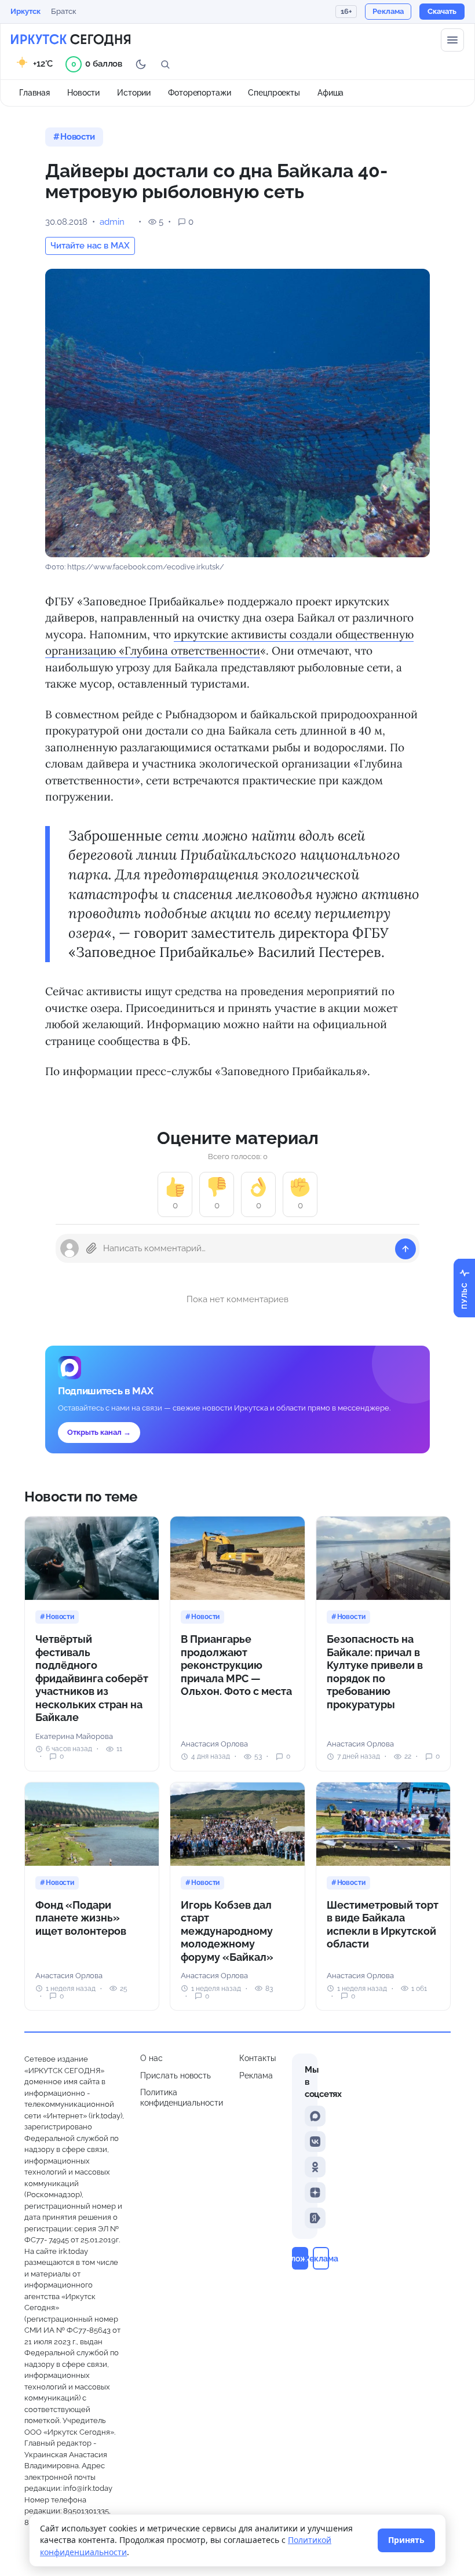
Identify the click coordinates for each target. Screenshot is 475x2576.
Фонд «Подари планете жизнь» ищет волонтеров (81, 1918)
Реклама (256, 2076)
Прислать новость (176, 2076)
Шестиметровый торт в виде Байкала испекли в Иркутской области (383, 1925)
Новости (83, 93)
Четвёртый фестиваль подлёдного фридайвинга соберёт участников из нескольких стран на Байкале (92, 1678)
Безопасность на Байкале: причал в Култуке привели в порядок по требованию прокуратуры (375, 1672)
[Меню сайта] (452, 40)
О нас (151, 2058)
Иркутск (25, 11)
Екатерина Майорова (74, 1736)
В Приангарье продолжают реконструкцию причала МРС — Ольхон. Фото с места (236, 1665)
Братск (64, 11)
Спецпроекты (274, 93)
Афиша (330, 93)
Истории (134, 93)
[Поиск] (165, 64)
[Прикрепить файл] (92, 1248)
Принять (406, 2540)
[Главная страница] (71, 40)
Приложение (300, 2258)
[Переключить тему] (141, 64)
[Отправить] (405, 1249)
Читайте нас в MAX (90, 246)
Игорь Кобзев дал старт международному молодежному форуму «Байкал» (227, 1931)
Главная (34, 93)
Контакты (257, 2058)
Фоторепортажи (199, 93)
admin (112, 222)
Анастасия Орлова (214, 1744)
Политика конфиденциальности (182, 2098)
